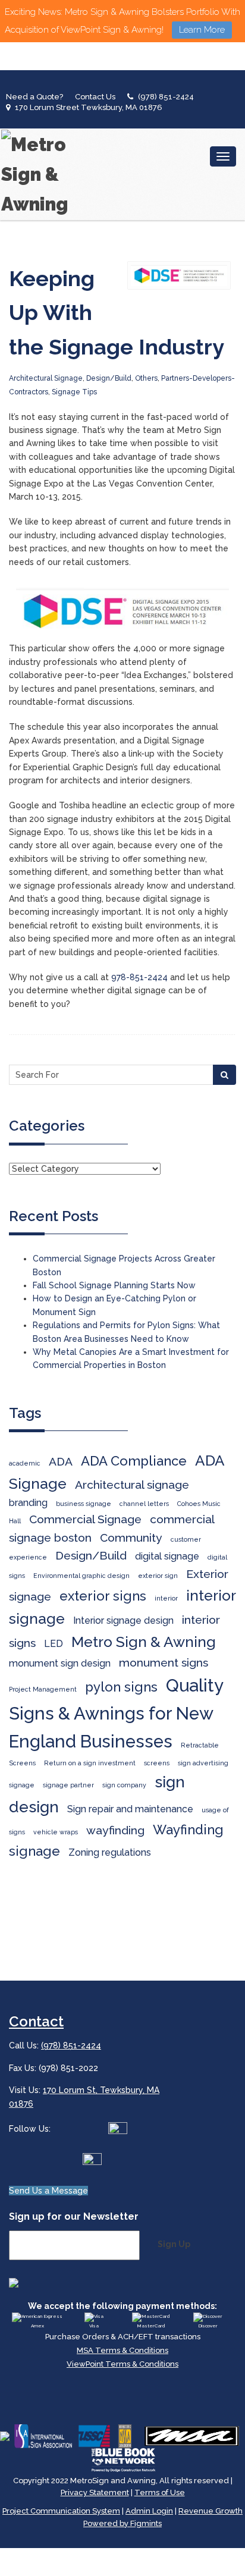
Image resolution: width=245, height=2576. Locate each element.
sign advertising (203, 1763)
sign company (124, 1785)
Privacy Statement (95, 2492)
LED (54, 1644)
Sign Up (174, 2244)
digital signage (167, 1556)
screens (157, 1763)
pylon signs (121, 1687)
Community (131, 1538)
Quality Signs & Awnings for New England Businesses (116, 1713)
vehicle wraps (56, 1832)
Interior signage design (123, 1620)
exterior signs (103, 1596)
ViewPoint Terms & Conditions (122, 2364)
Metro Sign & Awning (144, 1642)
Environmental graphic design (81, 1576)
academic (25, 1463)
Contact (36, 2021)
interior (166, 1598)
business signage (84, 1504)
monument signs (164, 1663)
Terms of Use (160, 2492)
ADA (61, 1462)
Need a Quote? (34, 97)
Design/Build (109, 378)
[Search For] (224, 1075)
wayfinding (115, 1830)
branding (28, 1503)
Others (146, 378)
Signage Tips (74, 392)
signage (22, 1785)
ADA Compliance (134, 1461)
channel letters (144, 1504)
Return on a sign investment (90, 1763)
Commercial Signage (85, 1519)
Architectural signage (132, 1485)
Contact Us (95, 97)
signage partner (68, 1785)
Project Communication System (61, 2511)
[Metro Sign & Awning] (39, 174)
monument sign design (60, 1663)
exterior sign (158, 1576)
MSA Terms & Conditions (122, 2350)
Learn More (202, 30)
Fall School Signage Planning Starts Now (114, 1285)
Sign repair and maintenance (130, 1809)
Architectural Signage (46, 378)
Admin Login (149, 2511)
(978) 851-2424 (166, 97)
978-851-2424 (139, 977)
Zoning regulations (110, 1852)
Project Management (43, 1689)
